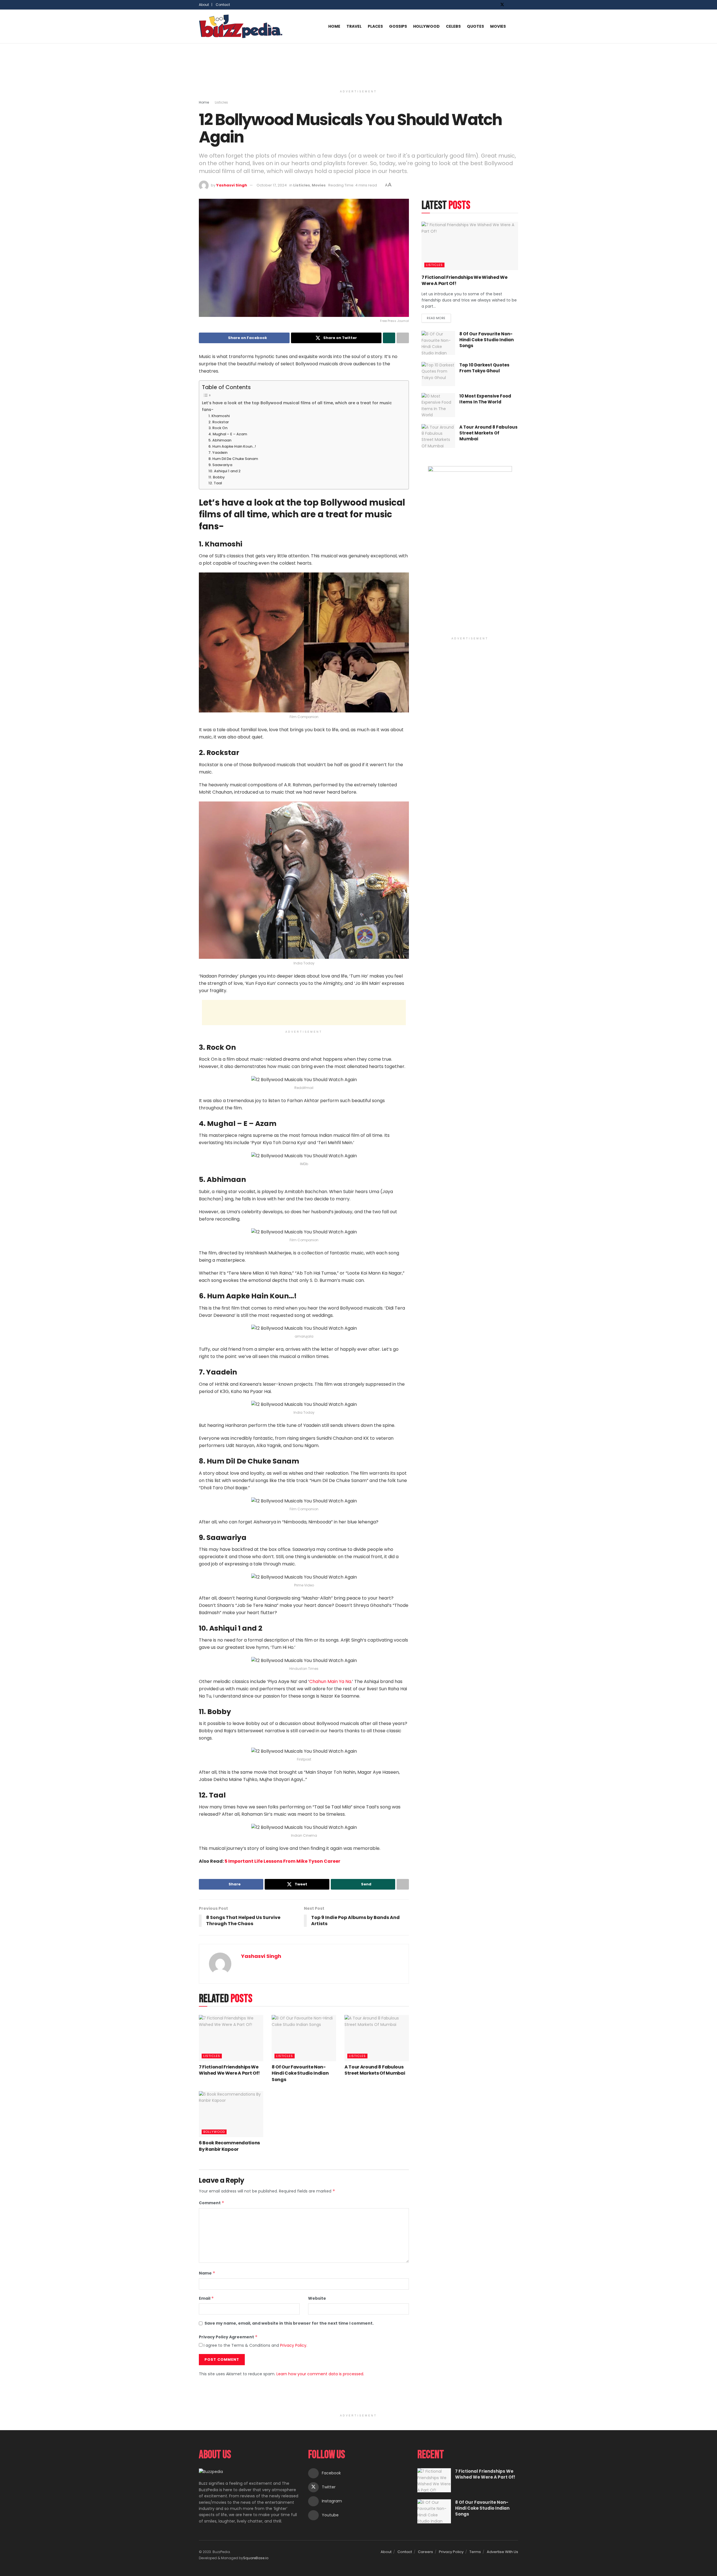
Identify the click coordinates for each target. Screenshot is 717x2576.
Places (375, 26)
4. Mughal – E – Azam (228, 434)
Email (206, 2298)
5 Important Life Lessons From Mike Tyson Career (282, 1861)
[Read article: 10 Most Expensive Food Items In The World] (438, 405)
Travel (354, 26)
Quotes (475, 26)
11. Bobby (217, 477)
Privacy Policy (293, 2345)
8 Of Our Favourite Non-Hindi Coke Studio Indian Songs (300, 2073)
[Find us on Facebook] (495, 5)
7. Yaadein (218, 453)
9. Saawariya (221, 465)
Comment (212, 2203)
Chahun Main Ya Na (330, 1681)
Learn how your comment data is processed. (320, 2374)
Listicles (221, 102)
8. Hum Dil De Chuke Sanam (233, 459)
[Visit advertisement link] (470, 550)
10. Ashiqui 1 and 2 (224, 471)
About (386, 2552)
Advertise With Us (502, 2552)
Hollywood (426, 26)
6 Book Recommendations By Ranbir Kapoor (229, 2146)
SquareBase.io (256, 2558)
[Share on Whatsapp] (389, 338)
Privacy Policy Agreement (228, 2337)
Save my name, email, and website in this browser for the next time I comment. (289, 2323)
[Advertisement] (358, 64)
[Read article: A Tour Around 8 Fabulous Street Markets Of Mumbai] (377, 2038)
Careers (425, 2552)
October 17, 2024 (272, 185)
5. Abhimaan (220, 440)
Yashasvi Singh (232, 185)
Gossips (398, 26)
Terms (475, 2552)
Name (207, 2273)
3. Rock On (218, 428)
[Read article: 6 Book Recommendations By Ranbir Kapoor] (231, 2114)
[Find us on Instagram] (510, 5)
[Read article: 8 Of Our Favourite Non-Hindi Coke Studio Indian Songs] (304, 2038)
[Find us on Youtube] (517, 5)
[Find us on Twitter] (502, 5)
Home (334, 26)
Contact (223, 5)
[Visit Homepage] (241, 26)
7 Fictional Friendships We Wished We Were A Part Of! (229, 2070)
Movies (498, 26)
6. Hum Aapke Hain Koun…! (232, 446)
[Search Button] (516, 26)
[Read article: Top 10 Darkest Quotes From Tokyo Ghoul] (438, 374)
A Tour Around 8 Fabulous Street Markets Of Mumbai (375, 2070)
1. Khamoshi (219, 416)
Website (317, 2298)
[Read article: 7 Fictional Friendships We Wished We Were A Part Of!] (231, 2038)
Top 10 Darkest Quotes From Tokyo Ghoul (484, 368)
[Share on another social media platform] (403, 338)
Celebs (453, 26)
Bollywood (214, 2132)
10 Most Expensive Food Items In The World (485, 399)
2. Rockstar (219, 422)
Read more (439, 317)
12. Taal (216, 483)
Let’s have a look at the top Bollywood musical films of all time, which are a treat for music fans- (297, 406)
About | (206, 5)
